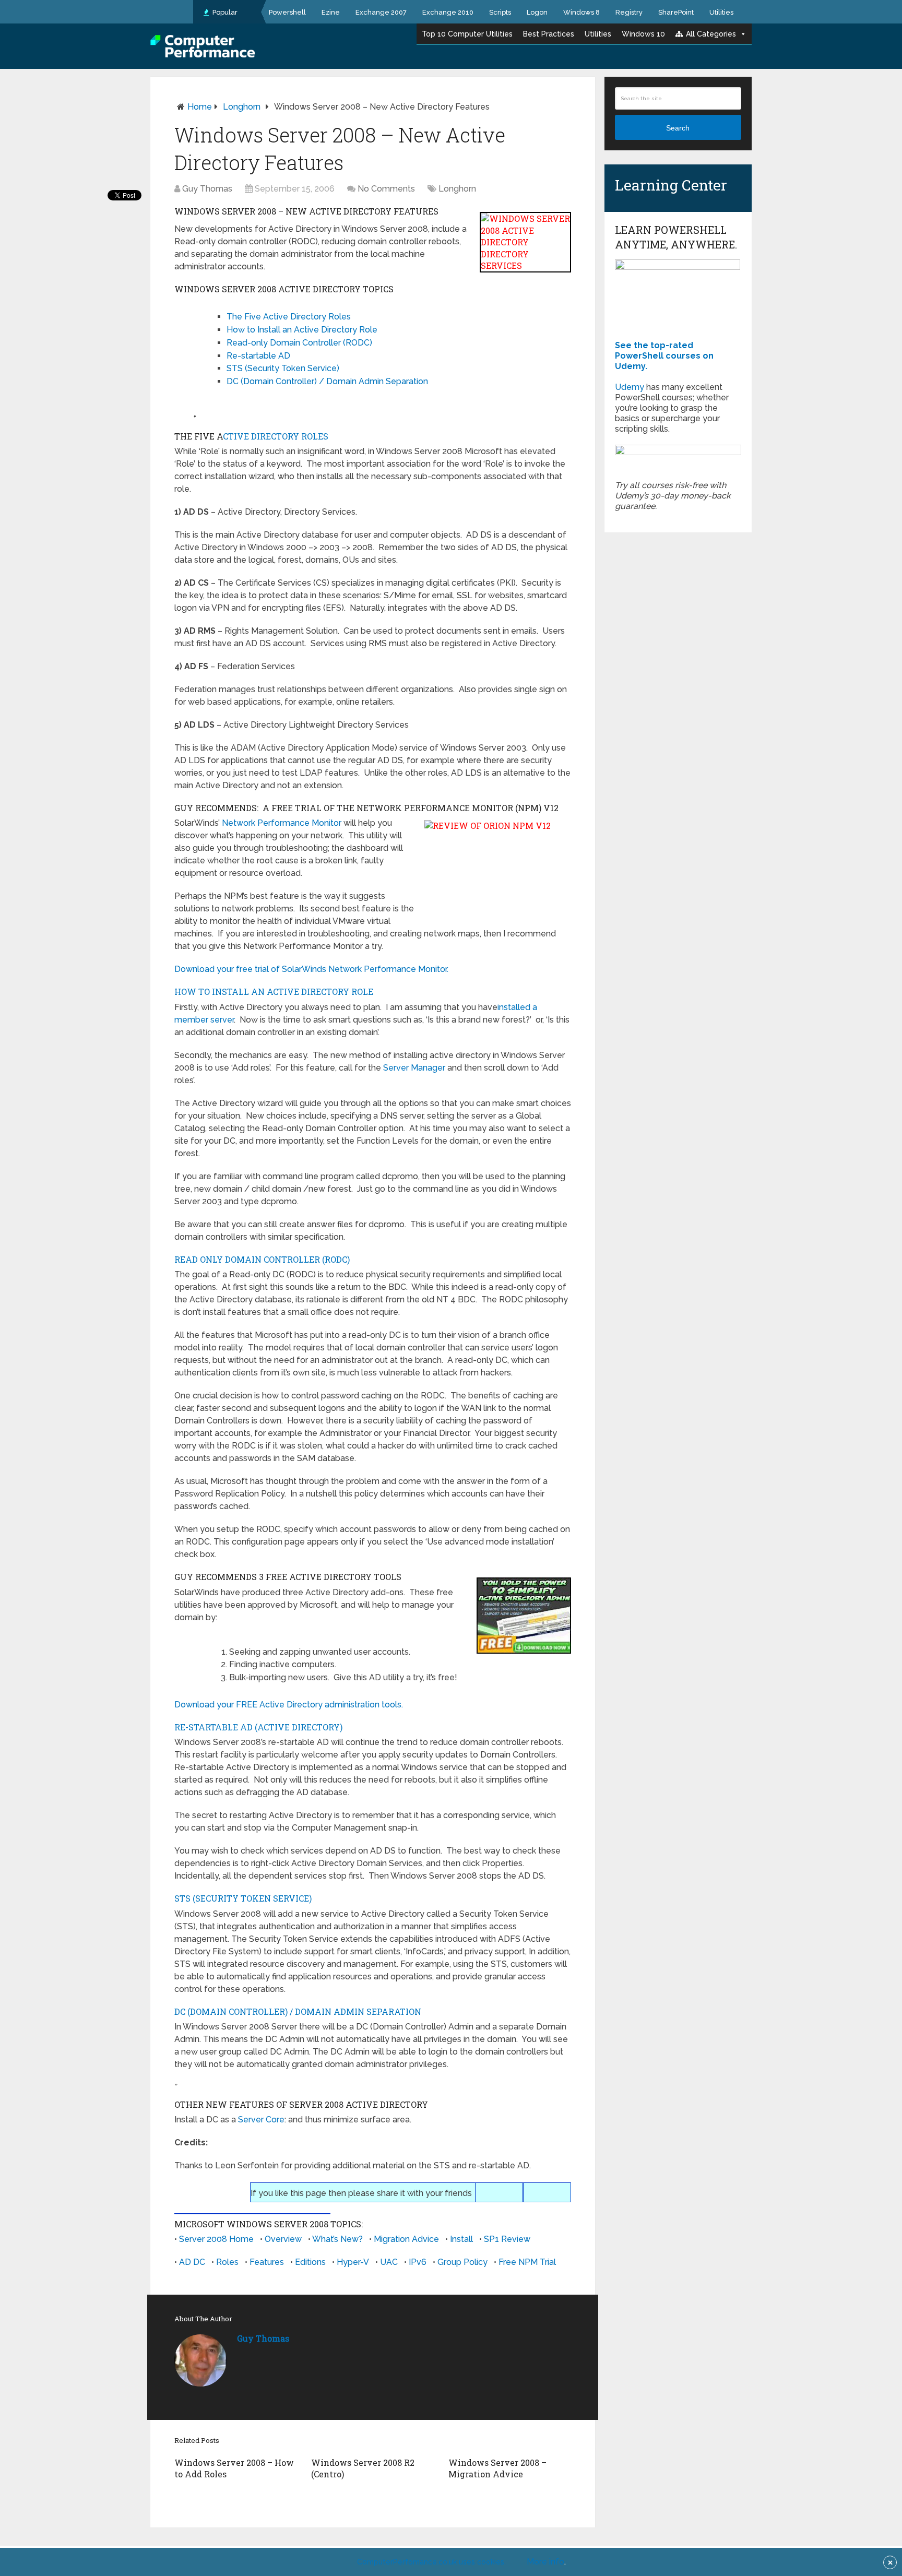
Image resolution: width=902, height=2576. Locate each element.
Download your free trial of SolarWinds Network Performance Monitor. (311, 969)
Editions (310, 2262)
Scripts (500, 12)
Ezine (331, 12)
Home (200, 107)
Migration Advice (406, 2239)
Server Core (261, 2120)
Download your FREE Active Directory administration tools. (289, 1705)
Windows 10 (643, 34)
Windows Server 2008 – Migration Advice (497, 2468)
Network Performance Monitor (282, 823)
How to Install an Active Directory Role (302, 330)
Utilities (721, 12)
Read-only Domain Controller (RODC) (299, 343)
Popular (224, 12)
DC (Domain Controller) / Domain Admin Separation (327, 381)
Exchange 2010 (448, 12)
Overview (283, 2239)
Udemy (630, 387)
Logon (537, 12)
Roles (227, 2262)
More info (545, 2562)
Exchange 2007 (381, 12)
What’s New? (337, 2239)
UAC (389, 2262)
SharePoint (676, 12)
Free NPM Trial (527, 2262)
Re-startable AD (258, 356)
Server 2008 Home (216, 2239)
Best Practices (549, 34)
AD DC (192, 2262)
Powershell (287, 12)
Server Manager (414, 1068)
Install (461, 2239)
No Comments (386, 189)
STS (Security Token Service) (283, 368)
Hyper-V (353, 2262)
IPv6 (418, 2262)
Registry (629, 12)
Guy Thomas (207, 189)
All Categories (711, 34)
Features (267, 2262)
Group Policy (462, 2262)
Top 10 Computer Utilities (467, 34)
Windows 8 (581, 12)
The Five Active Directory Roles (289, 317)
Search (678, 128)
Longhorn (242, 107)
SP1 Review (507, 2239)
